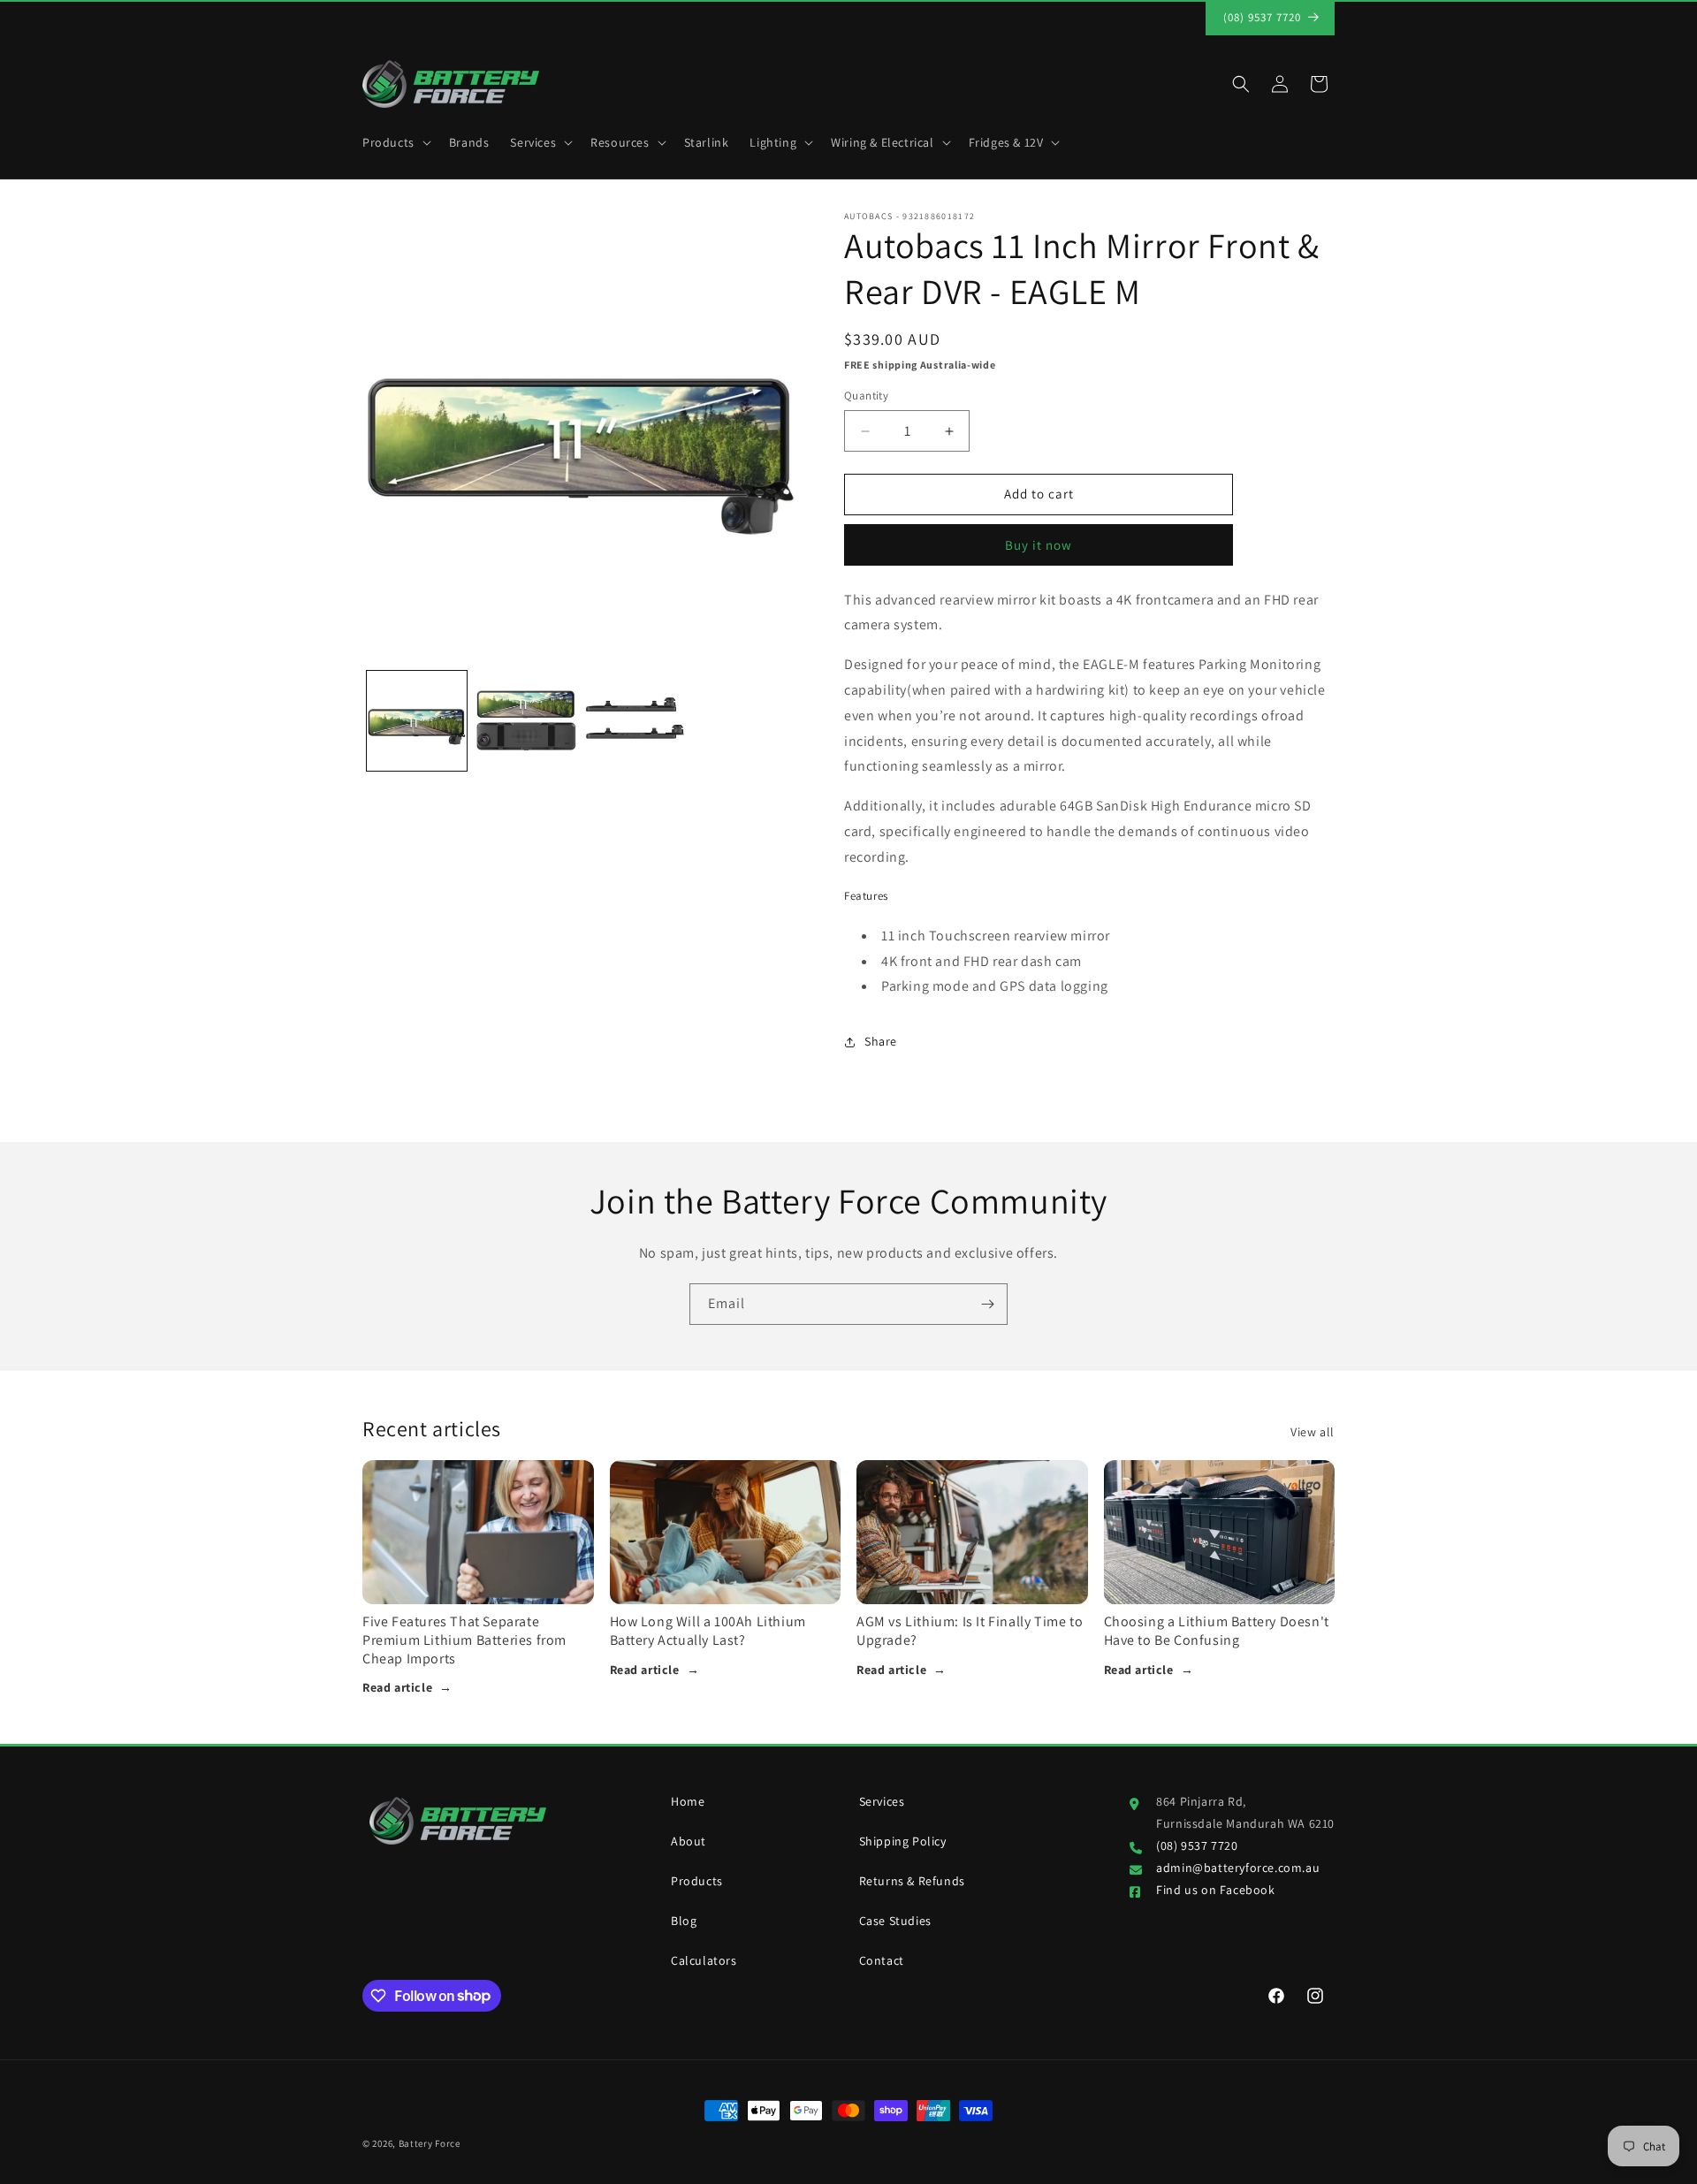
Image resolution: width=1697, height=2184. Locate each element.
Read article (407, 1687)
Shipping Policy (903, 1841)
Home (688, 1801)
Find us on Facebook (1215, 1890)
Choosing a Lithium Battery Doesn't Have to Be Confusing (1217, 1631)
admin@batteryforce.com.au (1238, 1868)
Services (882, 1801)
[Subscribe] (987, 1304)
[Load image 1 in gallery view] (417, 721)
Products (697, 1881)
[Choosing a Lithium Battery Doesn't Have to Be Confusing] (1220, 1532)
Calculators (704, 1960)
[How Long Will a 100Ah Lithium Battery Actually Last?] (726, 1532)
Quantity (866, 396)
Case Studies (895, 1921)
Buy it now (1039, 545)
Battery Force (430, 2143)
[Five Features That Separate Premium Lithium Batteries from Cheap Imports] (478, 1532)
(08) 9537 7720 (1197, 1845)
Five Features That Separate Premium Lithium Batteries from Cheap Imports (464, 1640)
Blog (684, 1921)
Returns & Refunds (912, 1881)
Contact (882, 1960)
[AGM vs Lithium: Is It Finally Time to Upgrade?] (972, 1532)
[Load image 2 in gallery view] (525, 721)
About (689, 1841)
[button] (395, 142)
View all (1313, 1432)
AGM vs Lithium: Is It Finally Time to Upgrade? (970, 1631)
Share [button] (881, 1041)
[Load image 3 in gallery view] (635, 721)
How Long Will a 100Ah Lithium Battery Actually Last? (708, 1631)
